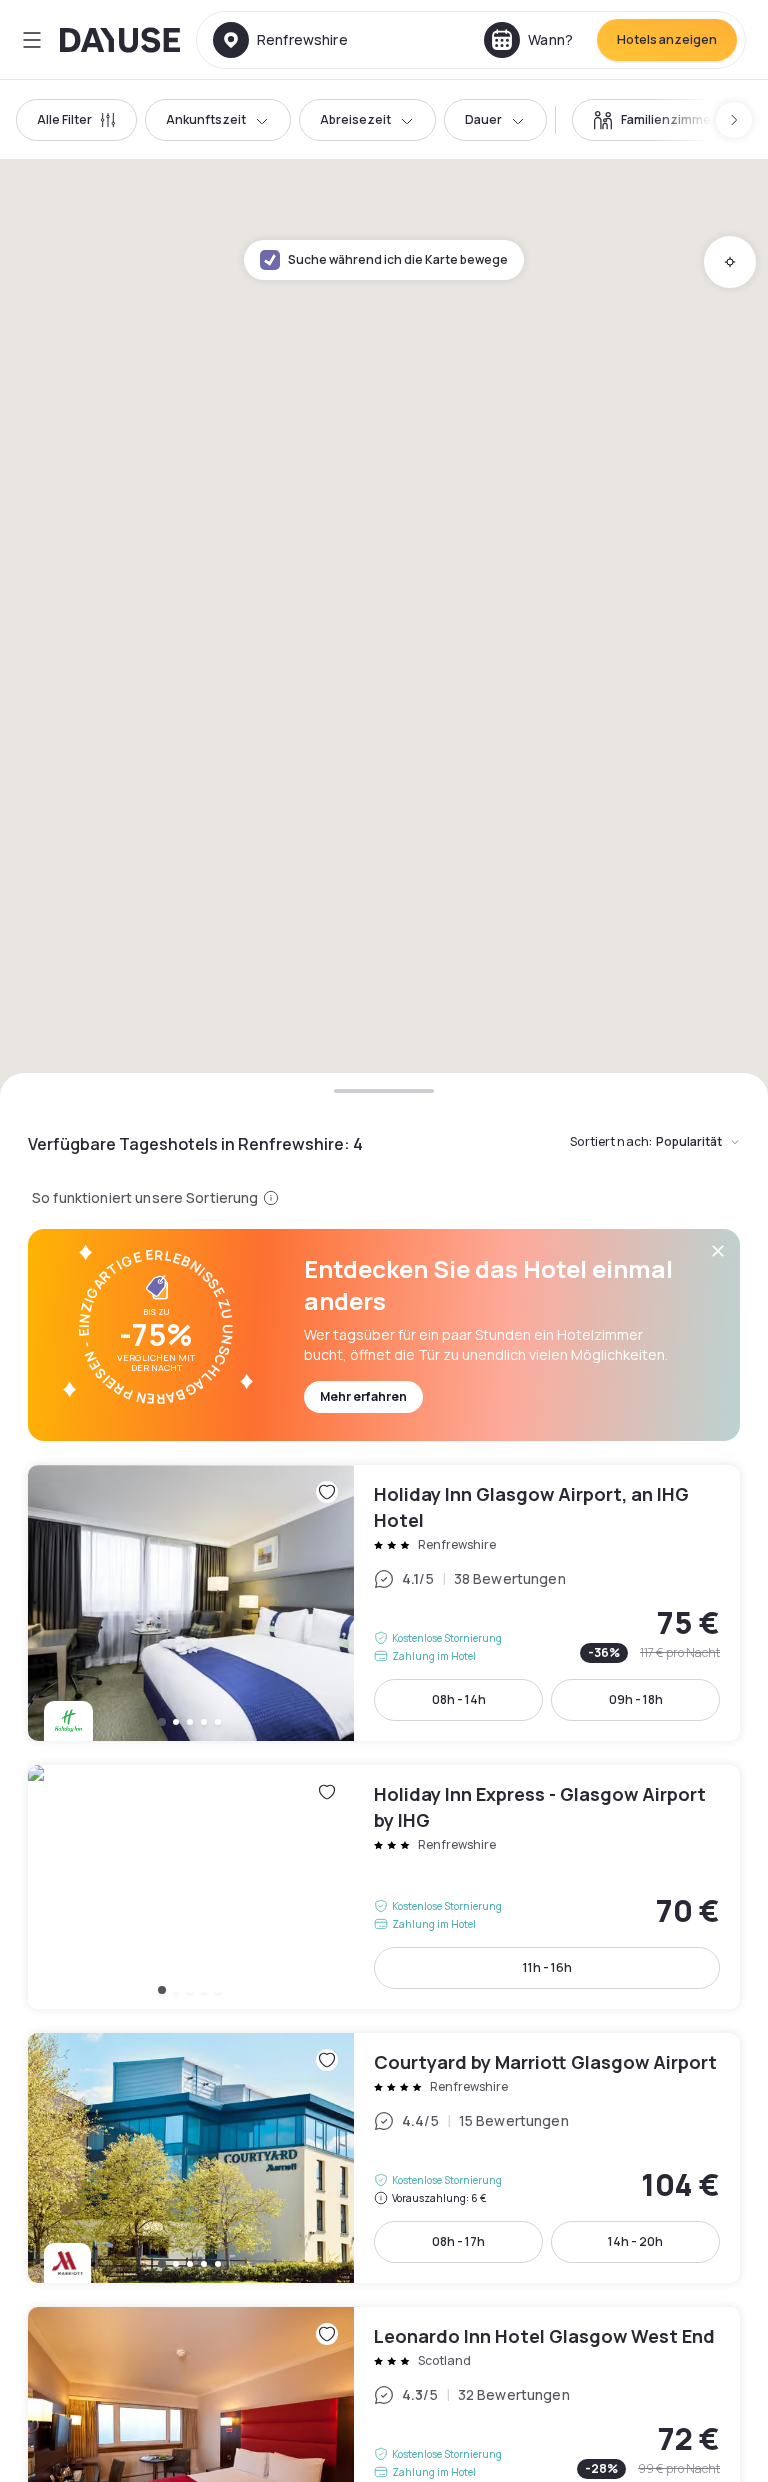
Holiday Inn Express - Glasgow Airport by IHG (384, 1887)
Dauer (483, 119)
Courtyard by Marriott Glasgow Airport (384, 2158)
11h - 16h (547, 1967)
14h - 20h (635, 2241)
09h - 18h (636, 1699)
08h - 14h (459, 1699)
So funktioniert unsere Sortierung (145, 1197)
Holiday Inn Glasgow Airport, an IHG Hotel (384, 1603)
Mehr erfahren (363, 1396)
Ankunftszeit (206, 119)
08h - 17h (458, 2241)
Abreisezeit (355, 119)
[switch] (654, 120)
